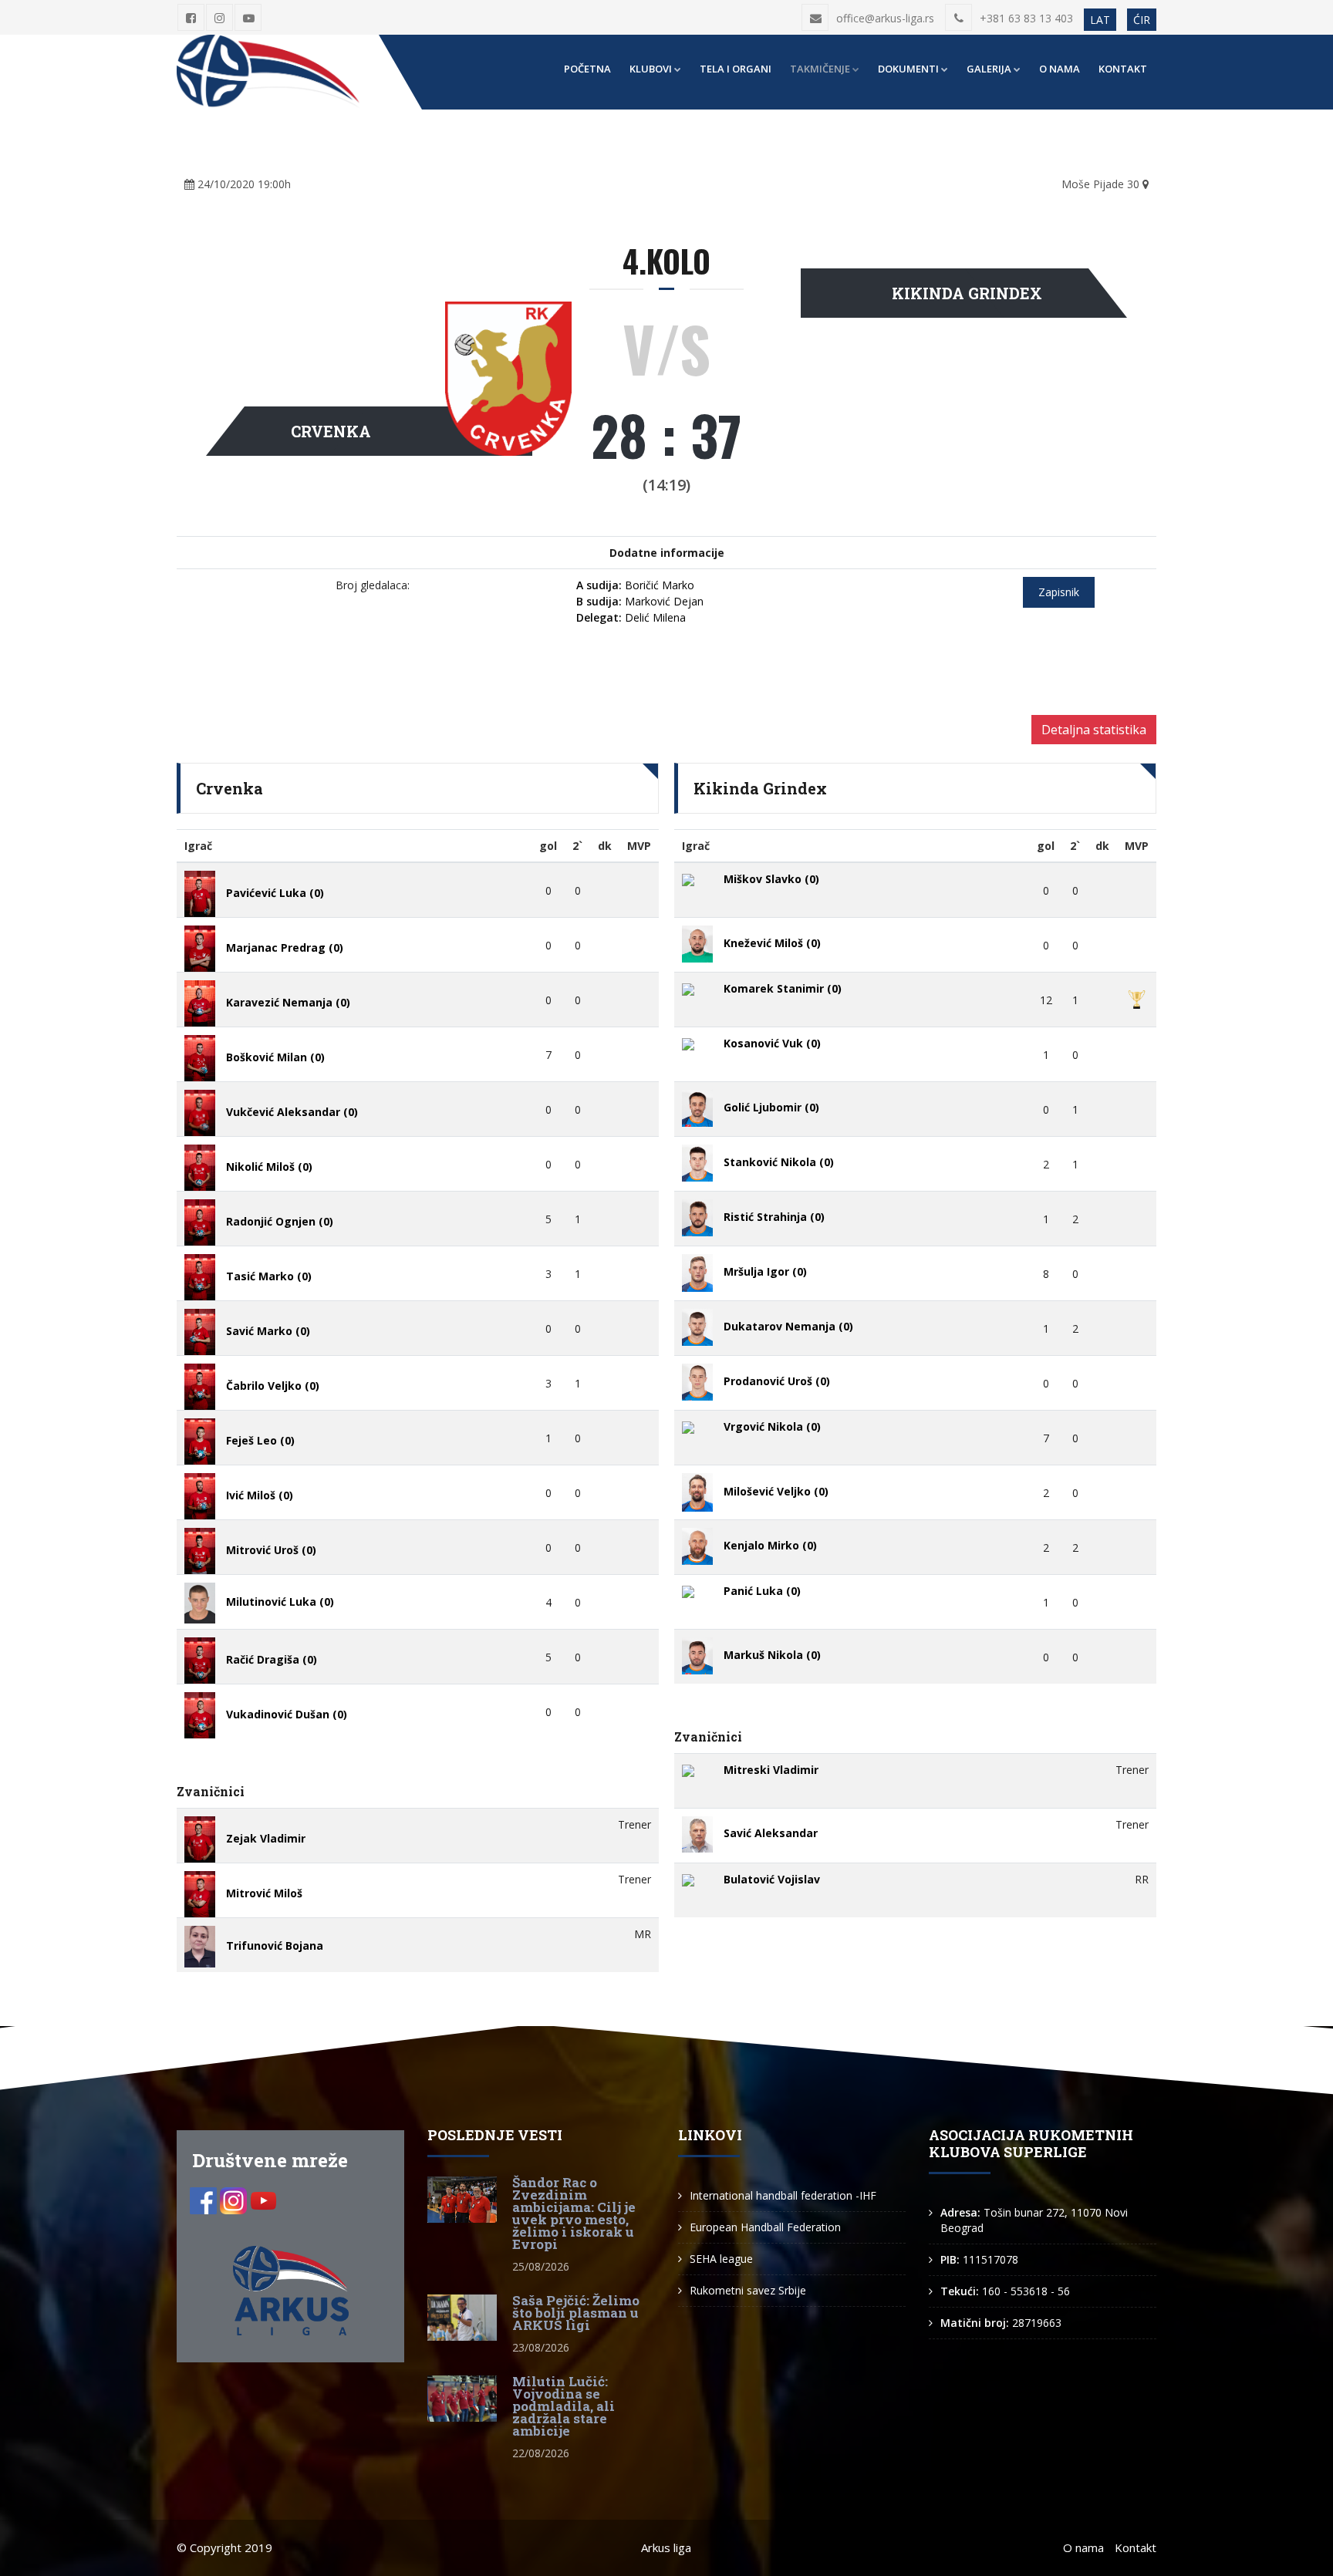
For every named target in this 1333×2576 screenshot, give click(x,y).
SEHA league (721, 2259)
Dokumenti (908, 69)
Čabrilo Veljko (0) (273, 1386)
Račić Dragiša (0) (272, 1659)
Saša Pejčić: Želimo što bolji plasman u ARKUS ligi (576, 2313)
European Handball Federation (765, 2227)
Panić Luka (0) (762, 1591)
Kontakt (1123, 69)
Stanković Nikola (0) (779, 1162)
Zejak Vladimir (266, 1838)
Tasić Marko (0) (269, 1276)
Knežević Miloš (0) (772, 943)
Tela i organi (736, 69)
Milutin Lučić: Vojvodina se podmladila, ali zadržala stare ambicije (564, 2406)
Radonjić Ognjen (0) (280, 1221)
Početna (587, 69)
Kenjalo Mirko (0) (770, 1545)
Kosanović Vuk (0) (772, 1043)
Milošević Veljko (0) (776, 1491)
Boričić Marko (635, 585)
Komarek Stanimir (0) (783, 988)
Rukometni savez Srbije (748, 2290)
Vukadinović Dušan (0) (287, 1714)
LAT (1100, 20)
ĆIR (1142, 20)
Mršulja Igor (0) (765, 1271)
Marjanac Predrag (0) (285, 947)
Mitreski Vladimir (771, 1770)
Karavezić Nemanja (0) (288, 1002)
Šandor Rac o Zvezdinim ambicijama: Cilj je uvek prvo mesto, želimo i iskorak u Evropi (574, 2213)
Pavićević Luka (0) (275, 893)
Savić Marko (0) (268, 1331)
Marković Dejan (640, 601)
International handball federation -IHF (783, 2195)
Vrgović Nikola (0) (772, 1426)
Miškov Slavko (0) (771, 879)
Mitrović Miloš (264, 1893)
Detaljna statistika (1094, 730)
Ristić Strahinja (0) (774, 1217)
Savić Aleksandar (771, 1833)
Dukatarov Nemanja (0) (788, 1326)
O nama (1060, 69)
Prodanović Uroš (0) (777, 1381)
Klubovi (651, 69)
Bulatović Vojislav (772, 1879)
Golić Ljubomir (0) (771, 1107)
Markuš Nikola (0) (772, 1655)
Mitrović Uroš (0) (271, 1550)
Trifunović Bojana (275, 1945)
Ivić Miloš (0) (260, 1495)
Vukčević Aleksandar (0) (292, 1112)
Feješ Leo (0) (260, 1440)
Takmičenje (820, 69)
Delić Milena (631, 617)
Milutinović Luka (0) (280, 1602)
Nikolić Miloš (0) (269, 1167)
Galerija (989, 69)
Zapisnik (1059, 592)
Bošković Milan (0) (275, 1057)
